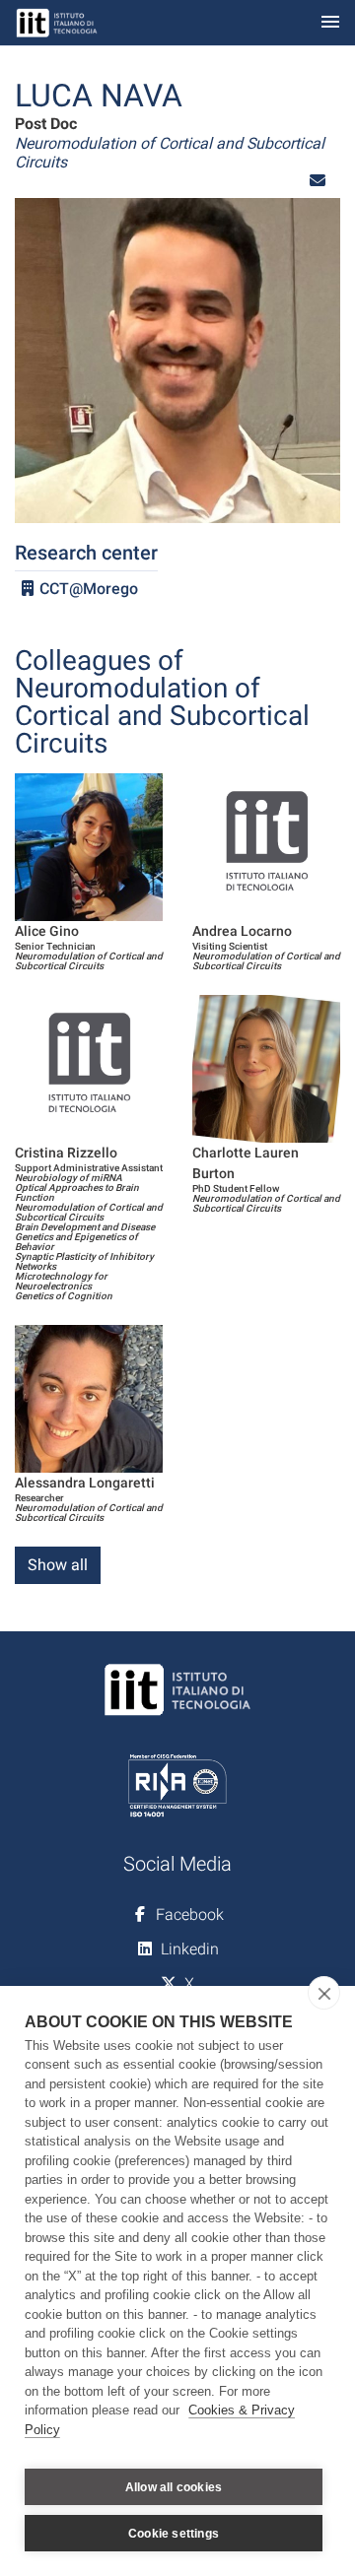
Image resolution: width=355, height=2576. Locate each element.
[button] (318, 181)
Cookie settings (174, 2534)
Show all (58, 1565)
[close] (324, 1993)
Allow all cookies (174, 2487)
